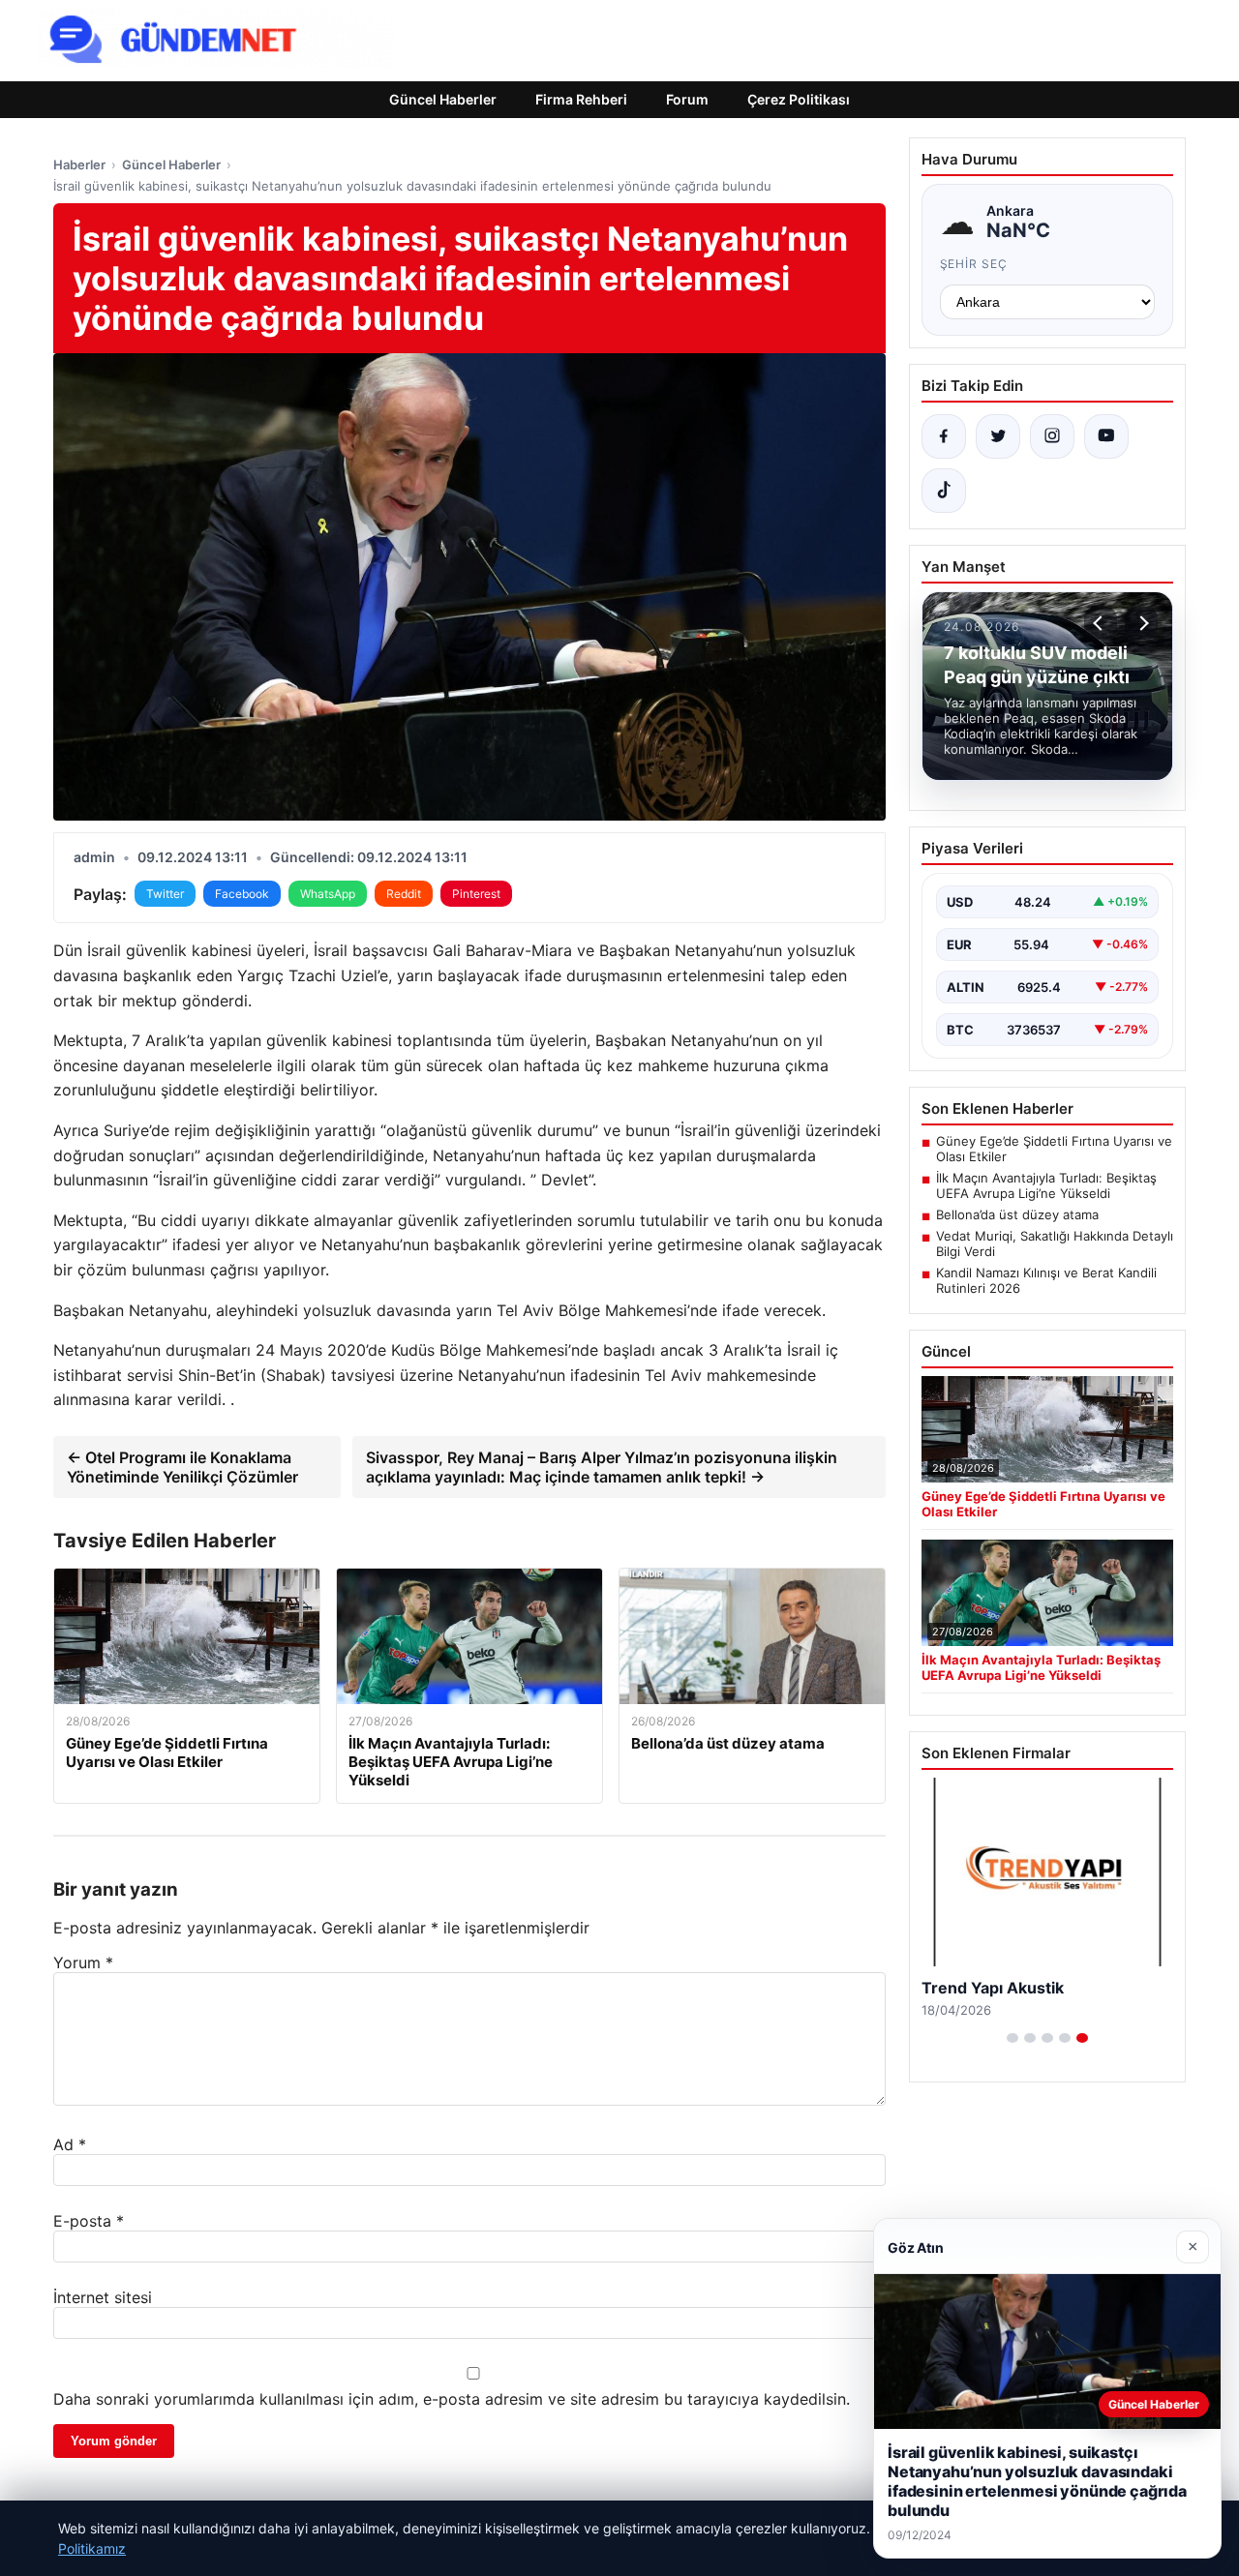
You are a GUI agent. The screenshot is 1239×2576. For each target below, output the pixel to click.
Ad (70, 2144)
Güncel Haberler (443, 99)
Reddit (404, 894)
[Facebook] (944, 436)
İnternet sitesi (103, 2297)
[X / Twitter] (998, 436)
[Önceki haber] (1101, 623)
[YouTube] (1106, 436)
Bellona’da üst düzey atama (1017, 1214)
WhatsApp (328, 894)
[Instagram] (1052, 436)
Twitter (165, 894)
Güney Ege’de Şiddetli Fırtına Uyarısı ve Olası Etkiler (1054, 1149)
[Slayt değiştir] (1012, 2038)
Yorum (83, 1962)
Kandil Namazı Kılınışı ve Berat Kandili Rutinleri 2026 (1046, 1280)
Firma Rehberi (581, 99)
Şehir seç (974, 264)
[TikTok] (944, 491)
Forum (687, 99)
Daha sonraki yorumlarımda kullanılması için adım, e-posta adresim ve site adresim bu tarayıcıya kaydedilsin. (452, 2399)
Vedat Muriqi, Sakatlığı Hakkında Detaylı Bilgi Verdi (1055, 1243)
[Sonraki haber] (1141, 623)
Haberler (79, 165)
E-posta (89, 2221)
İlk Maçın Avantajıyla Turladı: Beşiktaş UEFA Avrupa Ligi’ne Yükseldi (1046, 1185)
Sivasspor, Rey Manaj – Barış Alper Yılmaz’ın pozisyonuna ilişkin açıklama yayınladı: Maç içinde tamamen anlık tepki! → (602, 1467)
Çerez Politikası (799, 99)
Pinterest (476, 894)
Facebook (242, 894)
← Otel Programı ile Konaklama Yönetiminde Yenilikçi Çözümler (182, 1467)
